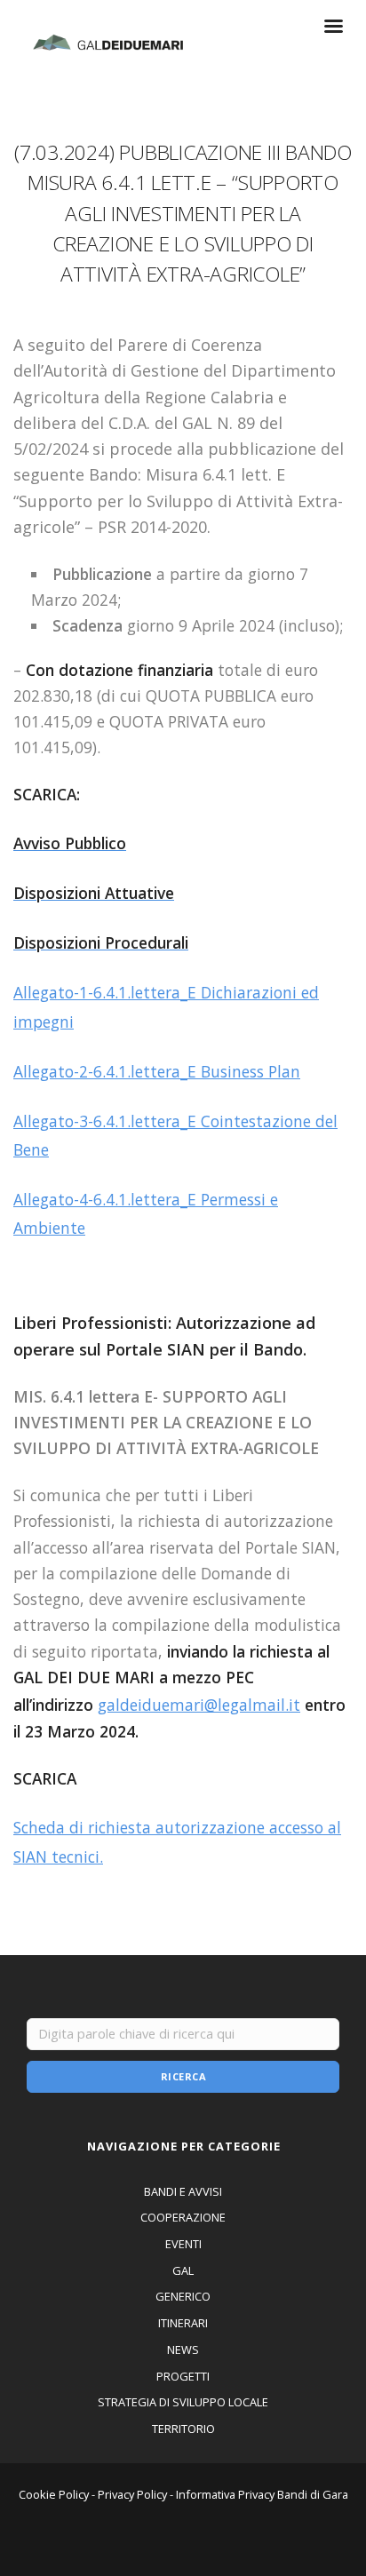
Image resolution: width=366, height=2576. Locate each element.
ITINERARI (183, 2323)
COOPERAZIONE (183, 2217)
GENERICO (183, 2296)
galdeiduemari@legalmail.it (199, 1705)
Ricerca (184, 2076)
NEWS (183, 2349)
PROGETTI (183, 2376)
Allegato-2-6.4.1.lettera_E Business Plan (157, 1071)
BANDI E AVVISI (183, 2191)
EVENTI (183, 2244)
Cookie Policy (54, 2494)
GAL (183, 2270)
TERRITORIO (183, 2429)
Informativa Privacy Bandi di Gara (262, 2494)
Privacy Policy (132, 2494)
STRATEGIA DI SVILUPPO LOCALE (183, 2402)
